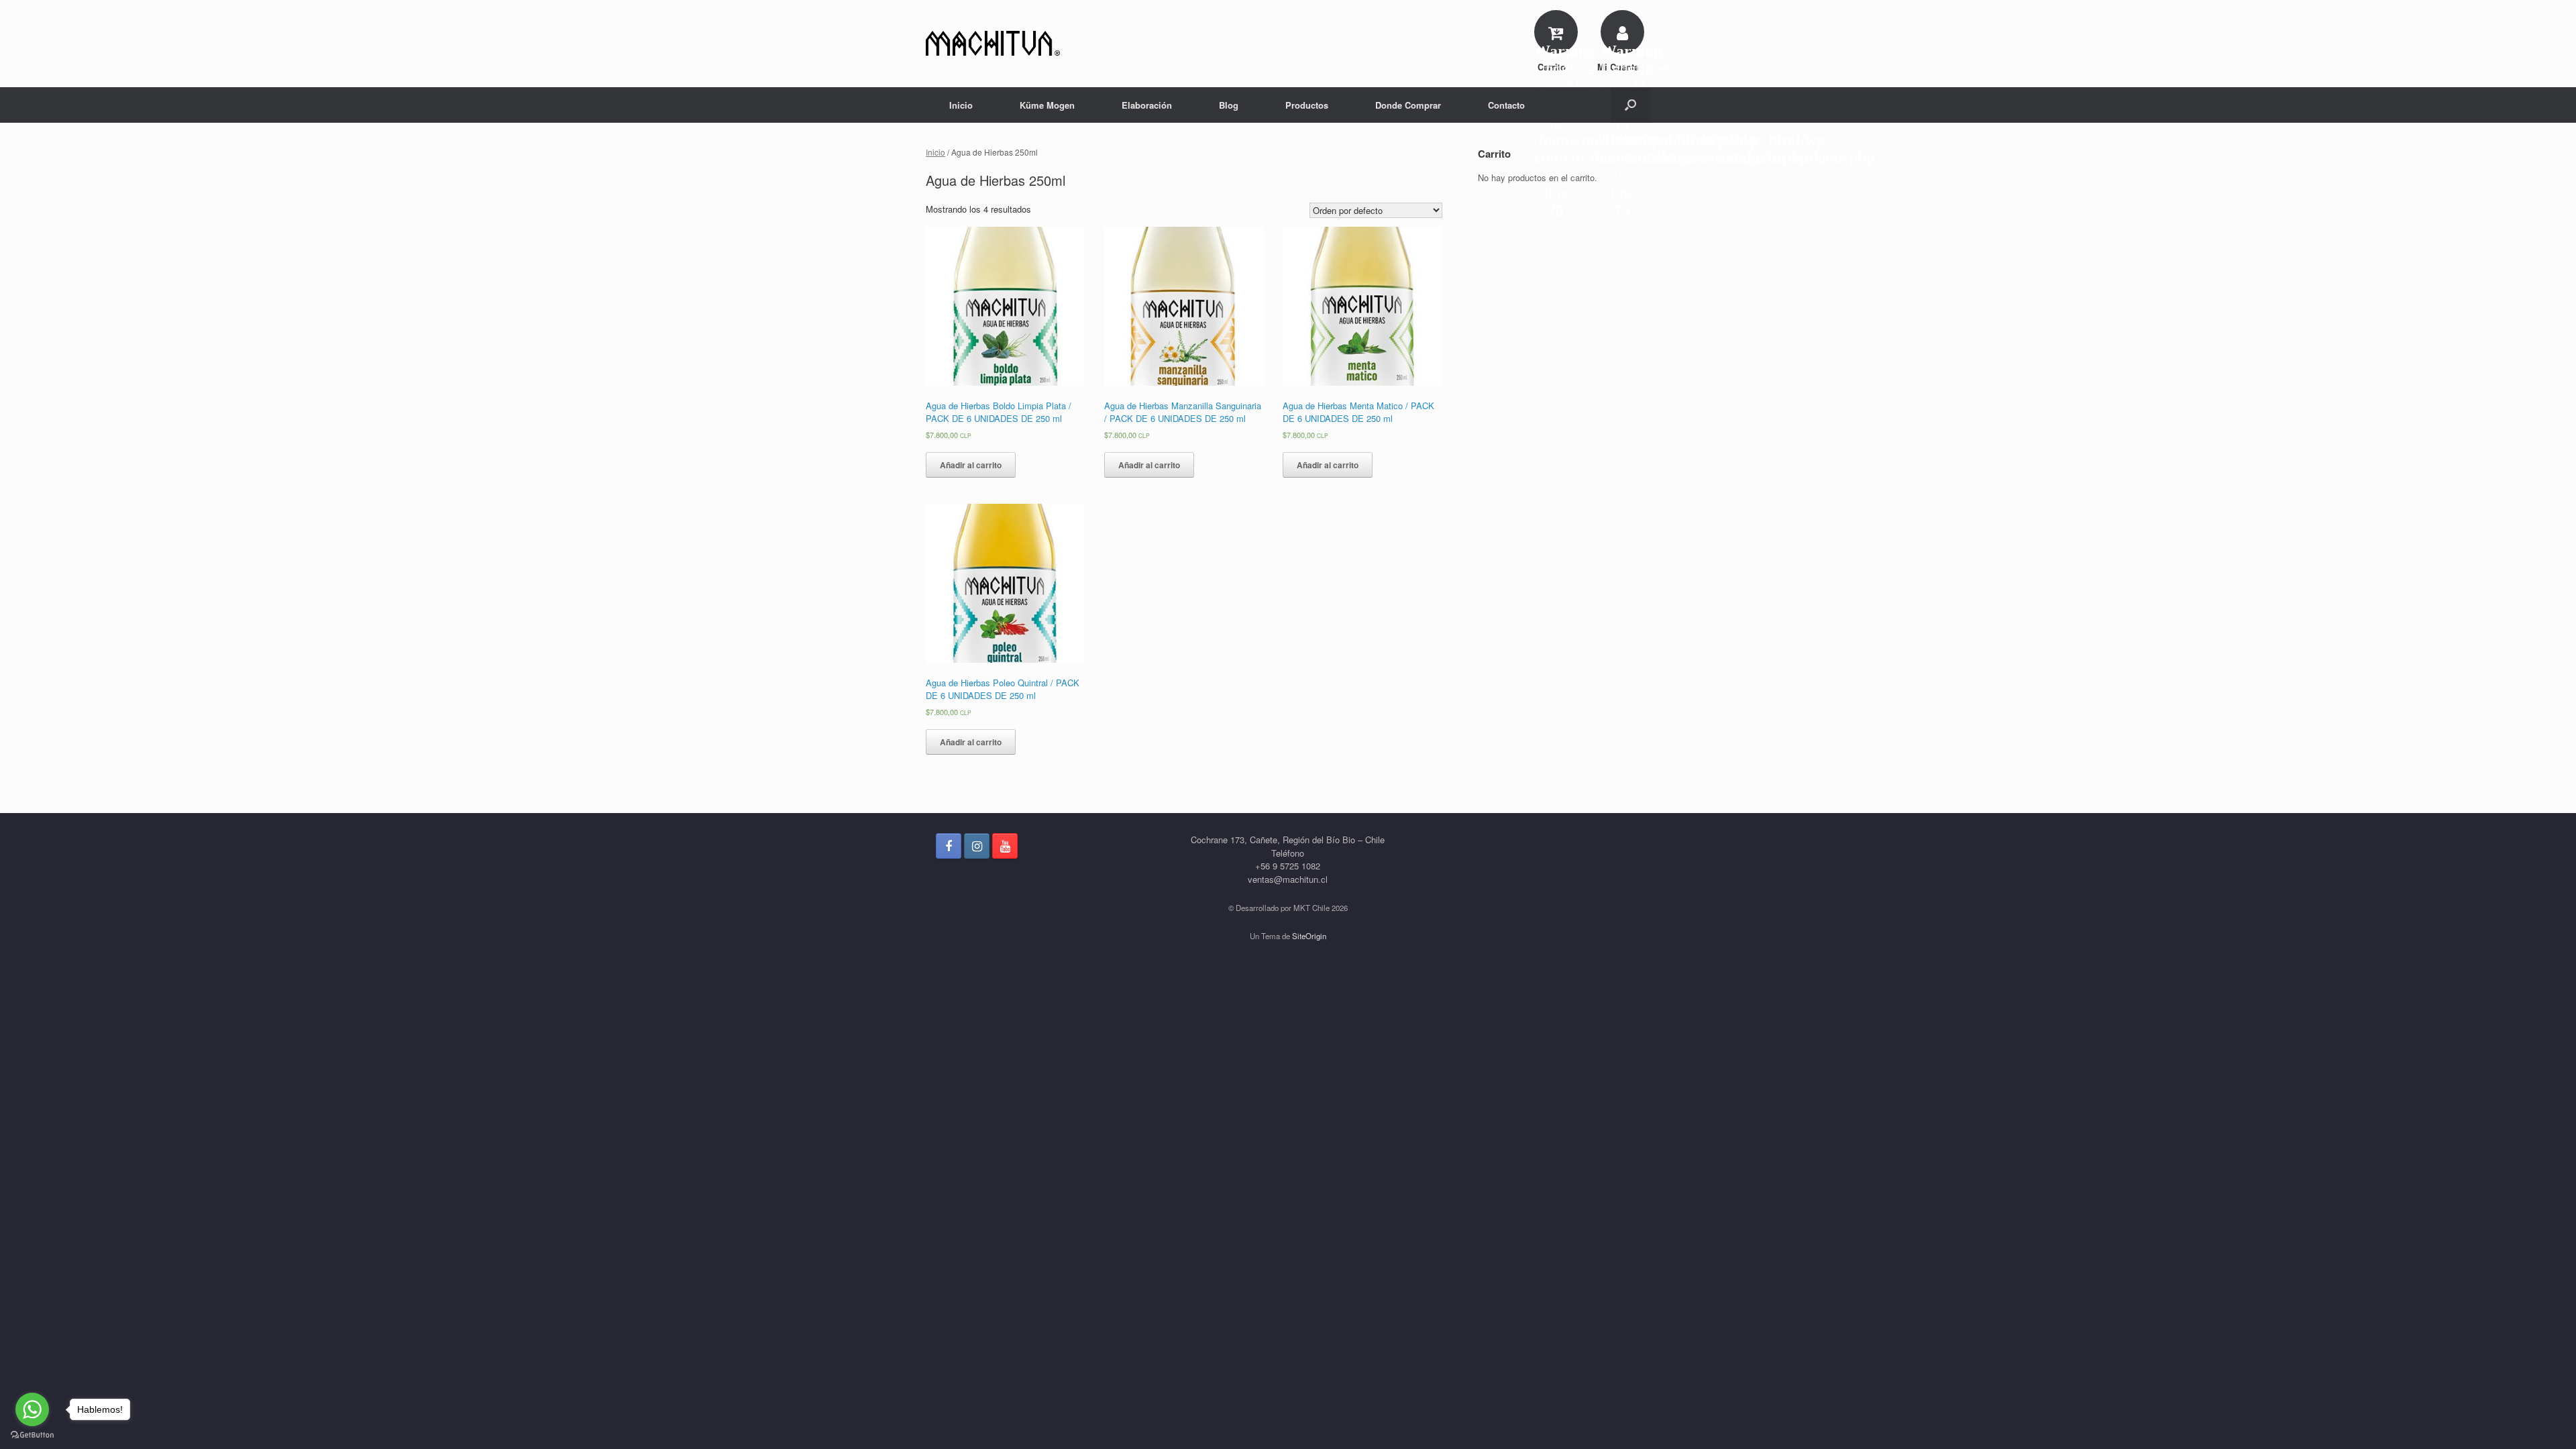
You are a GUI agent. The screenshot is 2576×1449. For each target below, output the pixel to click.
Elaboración (1147, 105)
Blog (1229, 105)
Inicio (961, 105)
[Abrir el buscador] (1630, 105)
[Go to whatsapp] (32, 1409)
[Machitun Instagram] (977, 846)
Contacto (1506, 105)
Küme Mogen (1047, 105)
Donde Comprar (1408, 105)
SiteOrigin (1309, 936)
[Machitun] (993, 44)
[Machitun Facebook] (949, 846)
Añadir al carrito (971, 465)
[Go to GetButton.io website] (32, 1435)
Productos (1307, 105)
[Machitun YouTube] (1005, 846)
